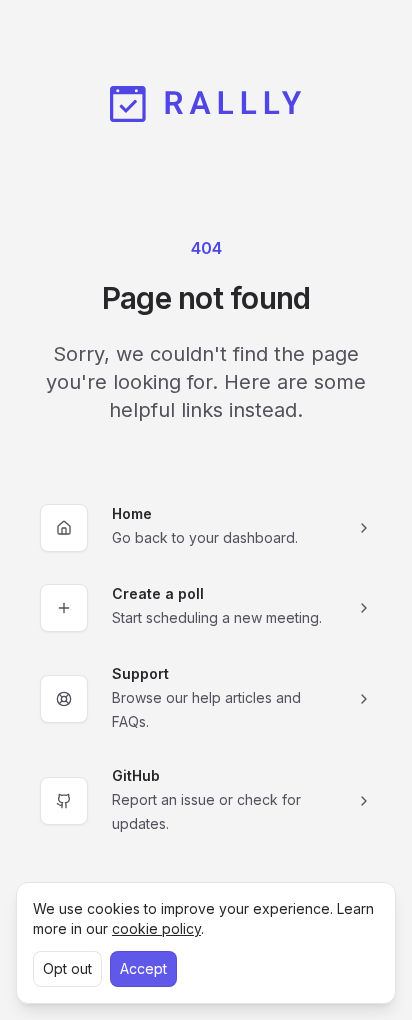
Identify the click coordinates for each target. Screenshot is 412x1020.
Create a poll (158, 593)
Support (140, 673)
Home (132, 513)
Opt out (67, 968)
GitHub (136, 775)
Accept (143, 968)
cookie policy (156, 928)
